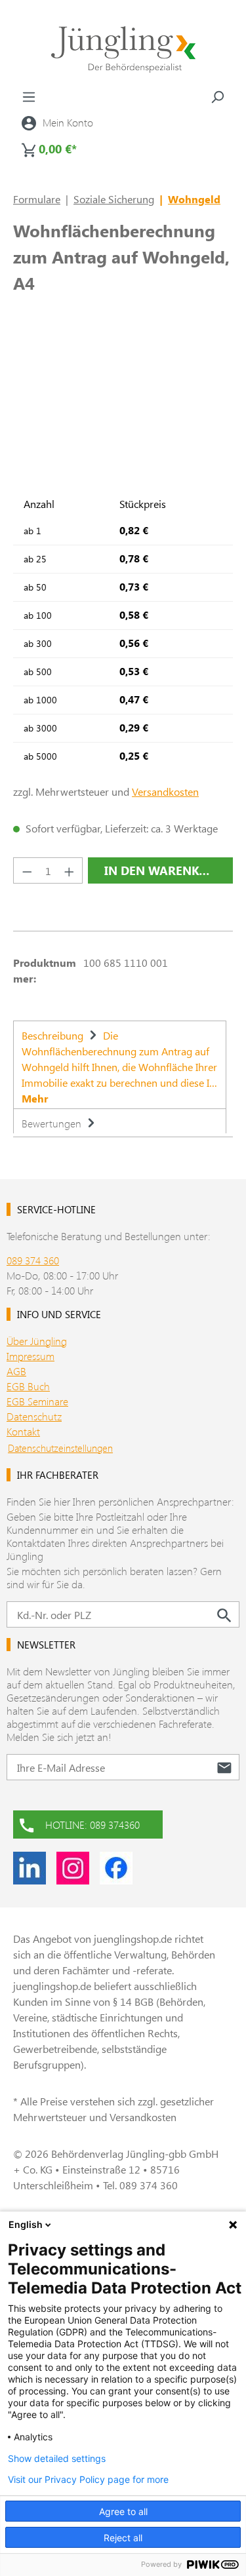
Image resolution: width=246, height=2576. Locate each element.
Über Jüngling (37, 1341)
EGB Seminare (37, 1401)
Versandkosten (165, 791)
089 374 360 (33, 1260)
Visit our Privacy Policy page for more (88, 2480)
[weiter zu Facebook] (116, 1868)
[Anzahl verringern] (27, 870)
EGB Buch (28, 1386)
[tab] (120, 1064)
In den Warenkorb (164, 870)
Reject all (123, 2538)
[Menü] (29, 96)
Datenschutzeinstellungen (60, 1448)
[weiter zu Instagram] (73, 1868)
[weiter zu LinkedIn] (30, 1868)
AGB (16, 1371)
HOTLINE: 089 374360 (92, 1825)
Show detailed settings (57, 2459)
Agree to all (123, 2511)
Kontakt (23, 1431)
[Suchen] (217, 96)
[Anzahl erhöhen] (70, 870)
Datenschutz (34, 1416)
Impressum (31, 1356)
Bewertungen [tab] (53, 1123)
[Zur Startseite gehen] (123, 49)
